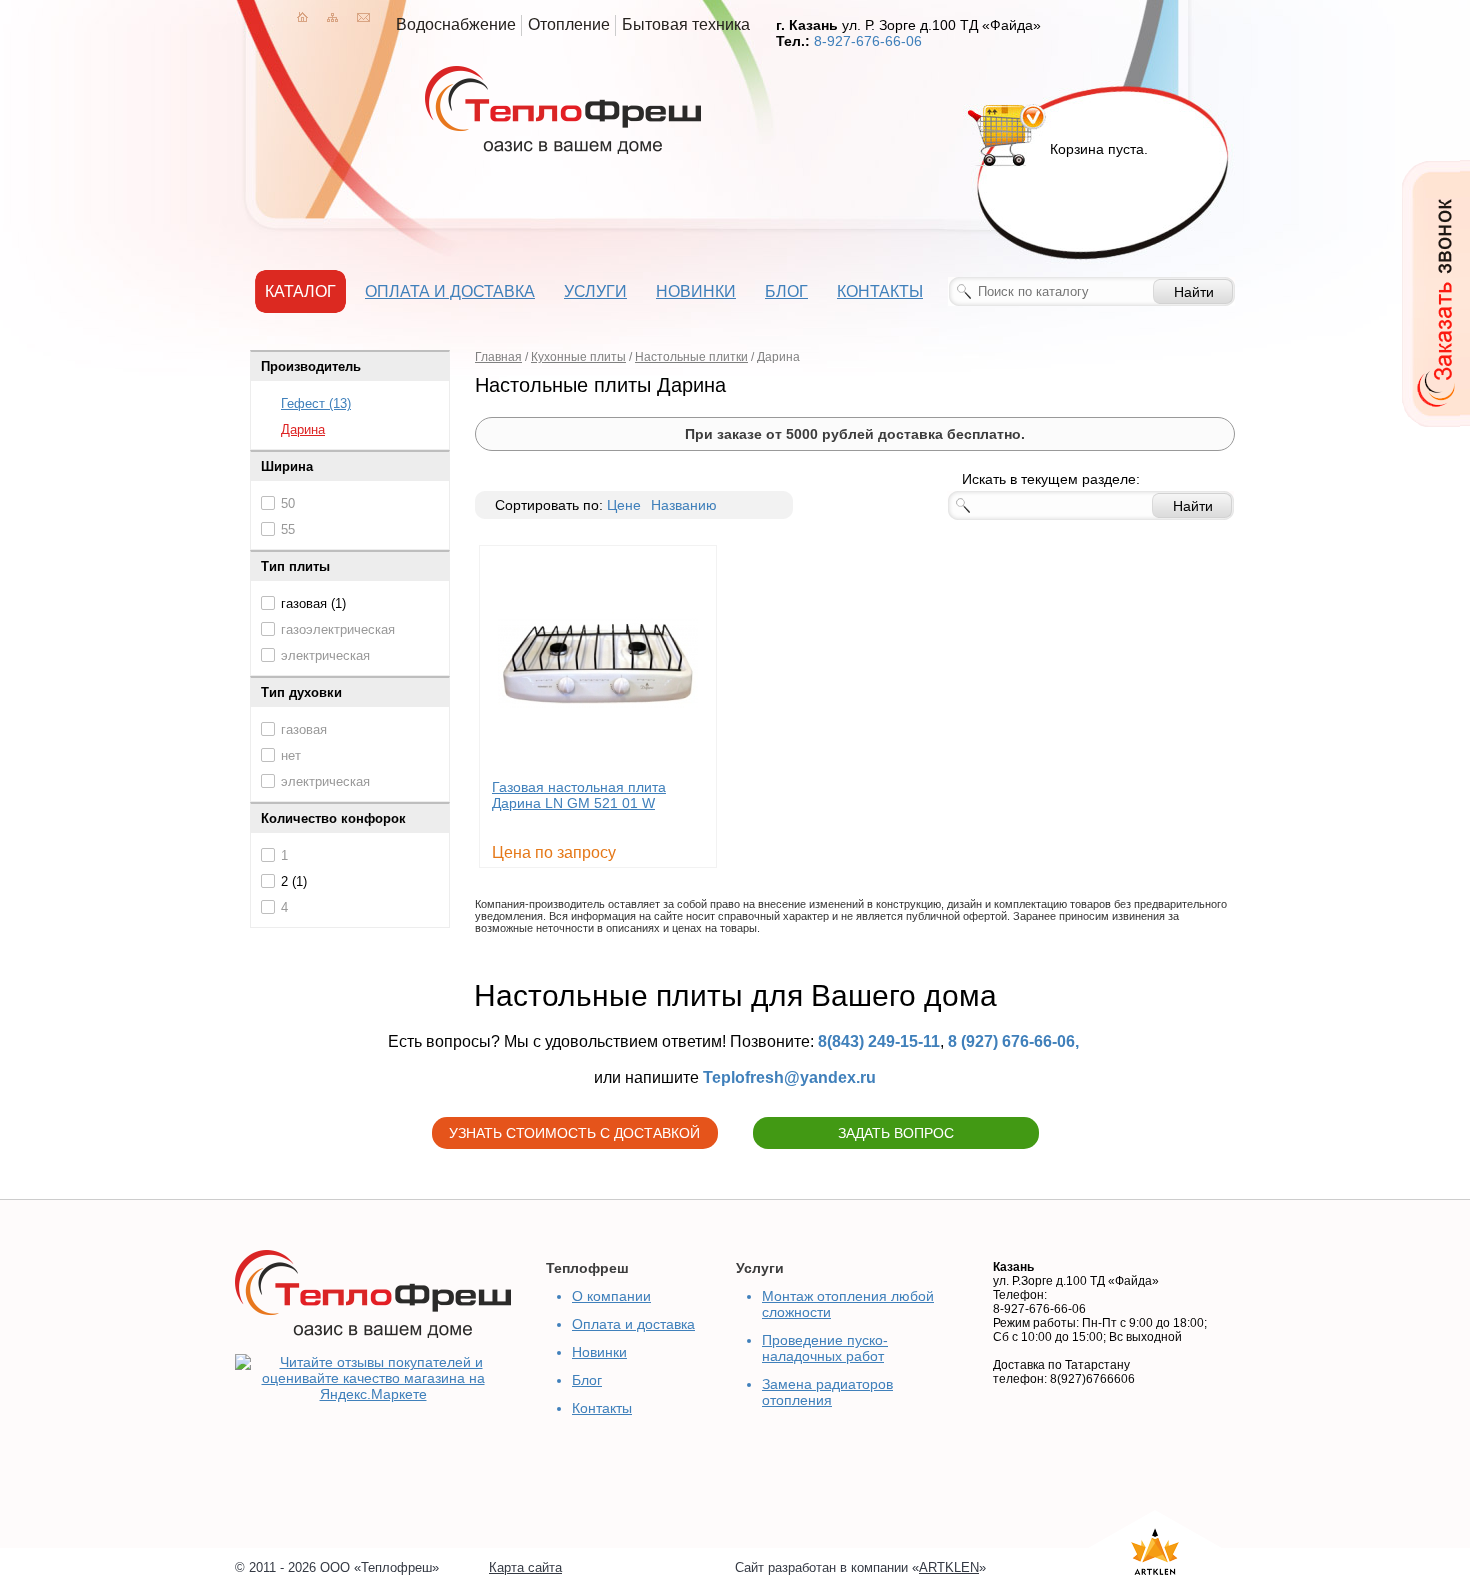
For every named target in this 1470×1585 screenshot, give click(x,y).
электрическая (325, 655)
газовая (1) (313, 603)
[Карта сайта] (332, 17)
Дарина (303, 429)
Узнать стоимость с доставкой (574, 1133)
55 (288, 529)
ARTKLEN (949, 1567)
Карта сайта (525, 1567)
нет (291, 755)
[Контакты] (363, 17)
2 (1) (294, 881)
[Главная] (302, 17)
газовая (304, 729)
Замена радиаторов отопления (827, 1392)
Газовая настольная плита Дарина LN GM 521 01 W (579, 795)
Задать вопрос (896, 1133)
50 (288, 503)
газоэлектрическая (338, 629)
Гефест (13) (316, 403)
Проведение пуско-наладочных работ (825, 1348)
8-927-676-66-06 (868, 41)
